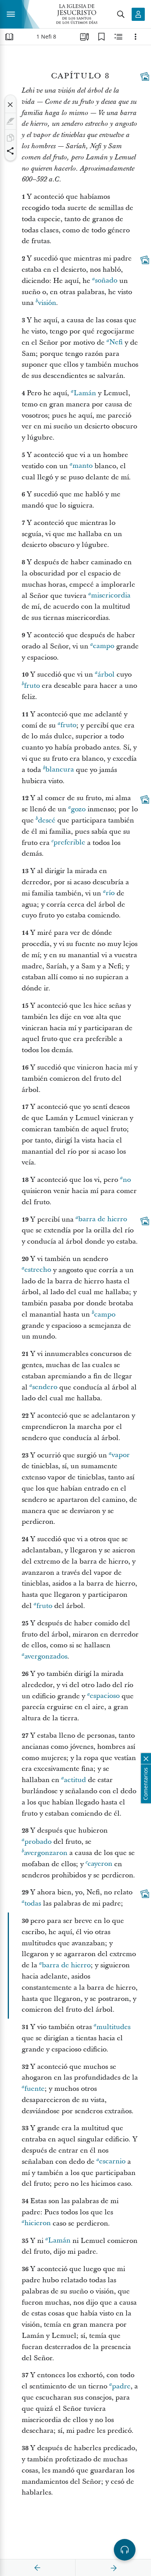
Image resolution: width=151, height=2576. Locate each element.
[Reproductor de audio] (125, 2550)
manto (82, 466)
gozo (78, 809)
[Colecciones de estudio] (84, 37)
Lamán (85, 393)
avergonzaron (46, 1853)
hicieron (38, 2223)
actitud (75, 1780)
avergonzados (46, 1656)
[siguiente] (113, 2568)
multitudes (113, 2027)
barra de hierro (103, 1219)
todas (33, 1903)
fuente (34, 2089)
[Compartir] (10, 151)
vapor (121, 1455)
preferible (69, 843)
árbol (106, 674)
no (127, 1180)
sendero (45, 1387)
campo (104, 646)
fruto (32, 686)
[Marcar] (10, 121)
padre (121, 2386)
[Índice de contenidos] (9, 37)
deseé (47, 820)
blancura (60, 770)
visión (47, 303)
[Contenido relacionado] (118, 37)
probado (38, 1842)
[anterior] (38, 2568)
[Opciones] (136, 37)
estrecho (38, 1270)
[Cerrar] (10, 105)
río (110, 893)
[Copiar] (10, 138)
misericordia (111, 596)
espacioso (105, 1696)
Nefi (116, 343)
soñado (106, 281)
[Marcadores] (101, 37)
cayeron (100, 1864)
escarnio (112, 2162)
